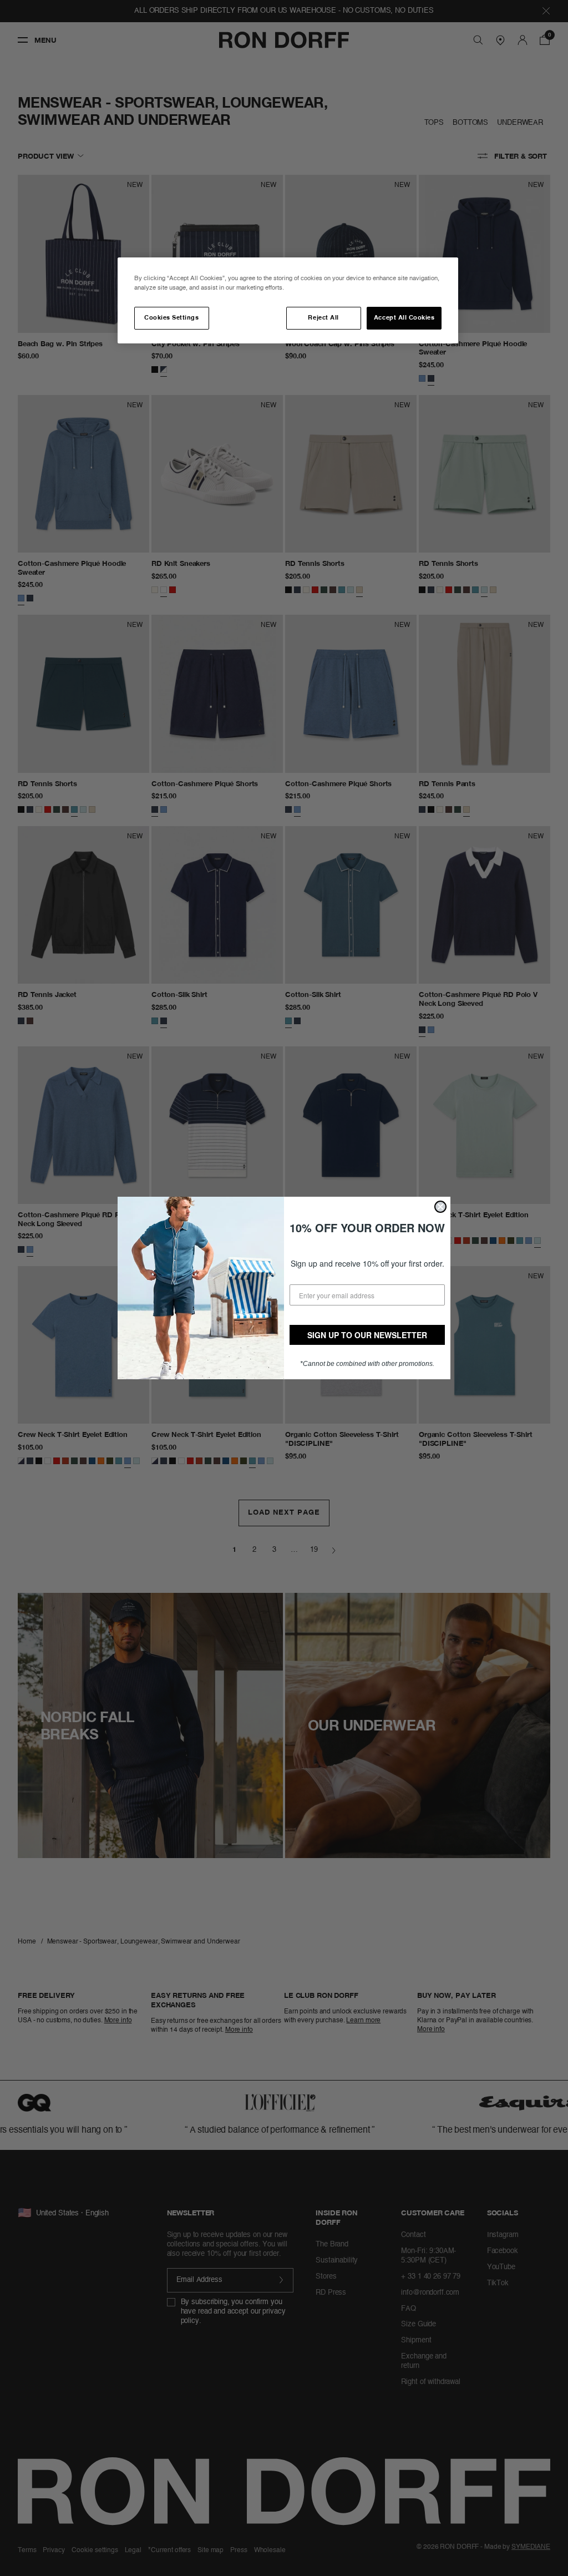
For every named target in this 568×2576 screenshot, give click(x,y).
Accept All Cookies (404, 318)
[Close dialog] (440, 1207)
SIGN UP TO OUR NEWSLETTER (367, 1335)
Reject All (323, 318)
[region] (288, 300)
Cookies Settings (171, 318)
